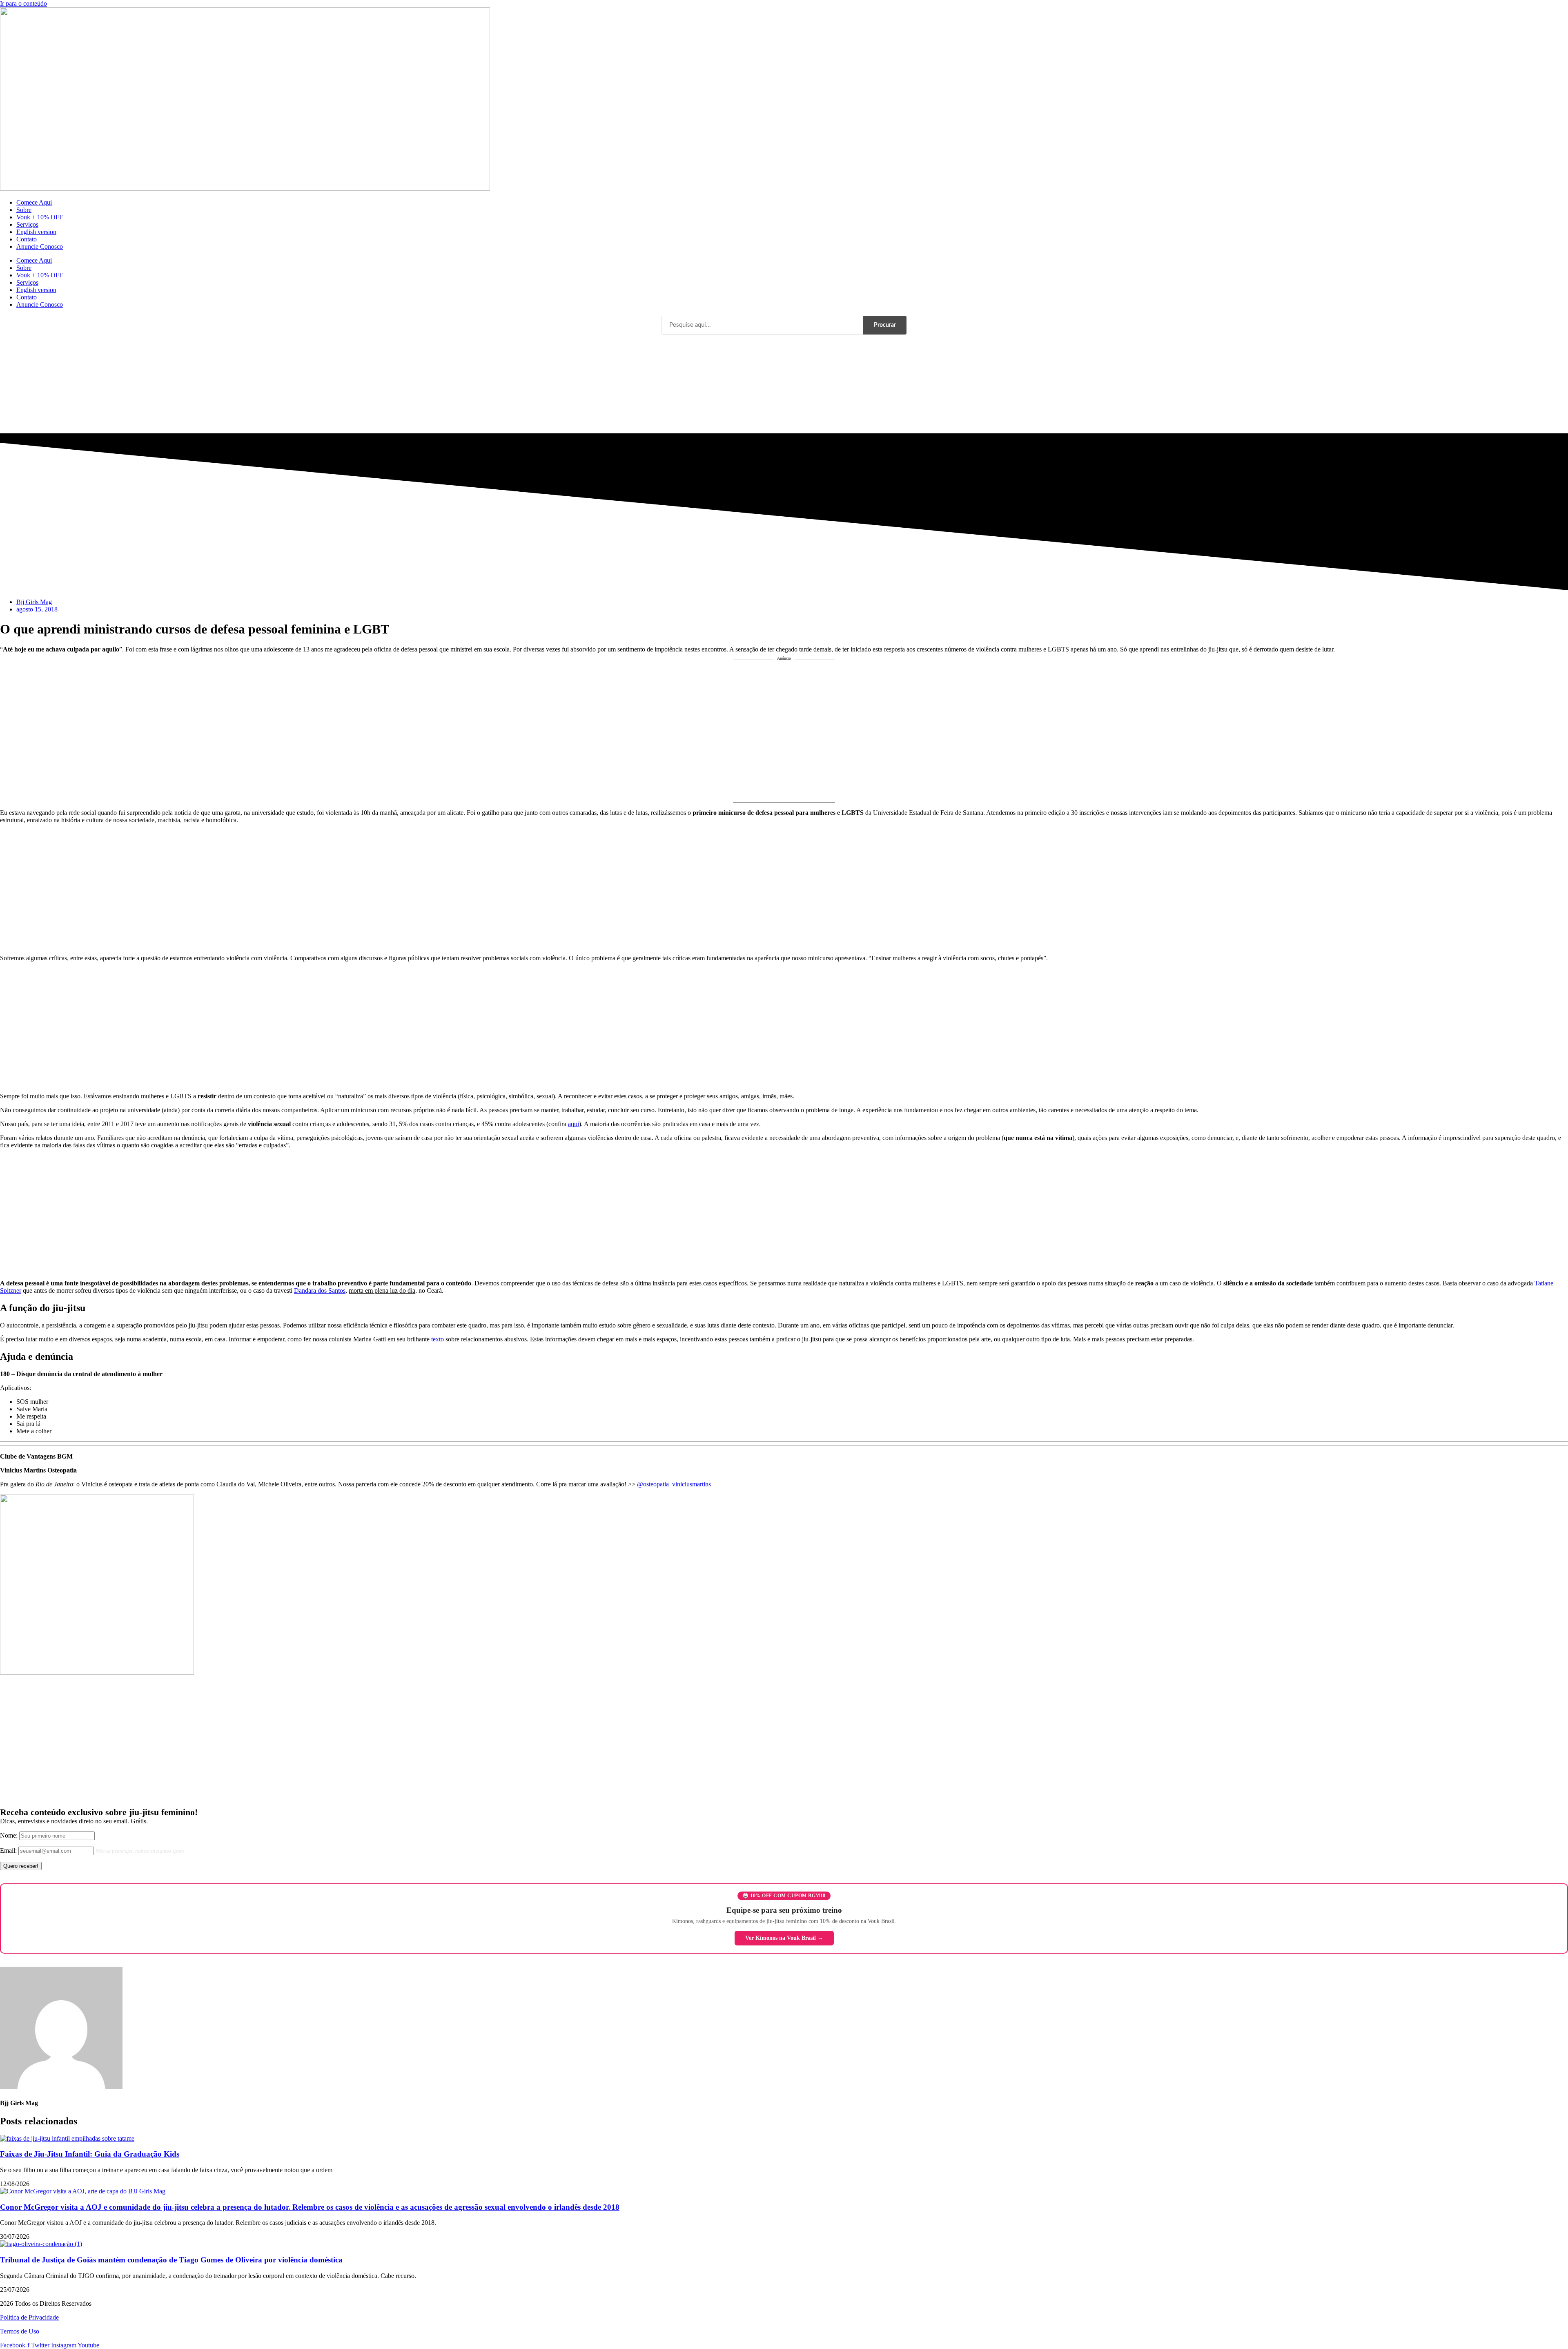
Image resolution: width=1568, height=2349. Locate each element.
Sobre (24, 210)
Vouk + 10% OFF (40, 217)
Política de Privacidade (29, 2317)
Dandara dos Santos (320, 1290)
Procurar (885, 325)
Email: (9, 1850)
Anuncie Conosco (40, 246)
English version (36, 232)
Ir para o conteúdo (23, 3)
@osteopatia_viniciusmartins (674, 1484)
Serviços (27, 224)
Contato (27, 239)
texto (438, 1339)
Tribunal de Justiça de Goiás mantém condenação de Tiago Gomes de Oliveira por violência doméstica (171, 2260)
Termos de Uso (20, 2331)
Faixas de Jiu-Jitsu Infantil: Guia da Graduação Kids (90, 2154)
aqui (574, 1124)
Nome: (10, 1835)
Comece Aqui (34, 202)
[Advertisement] (784, 733)
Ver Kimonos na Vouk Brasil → (784, 1938)
